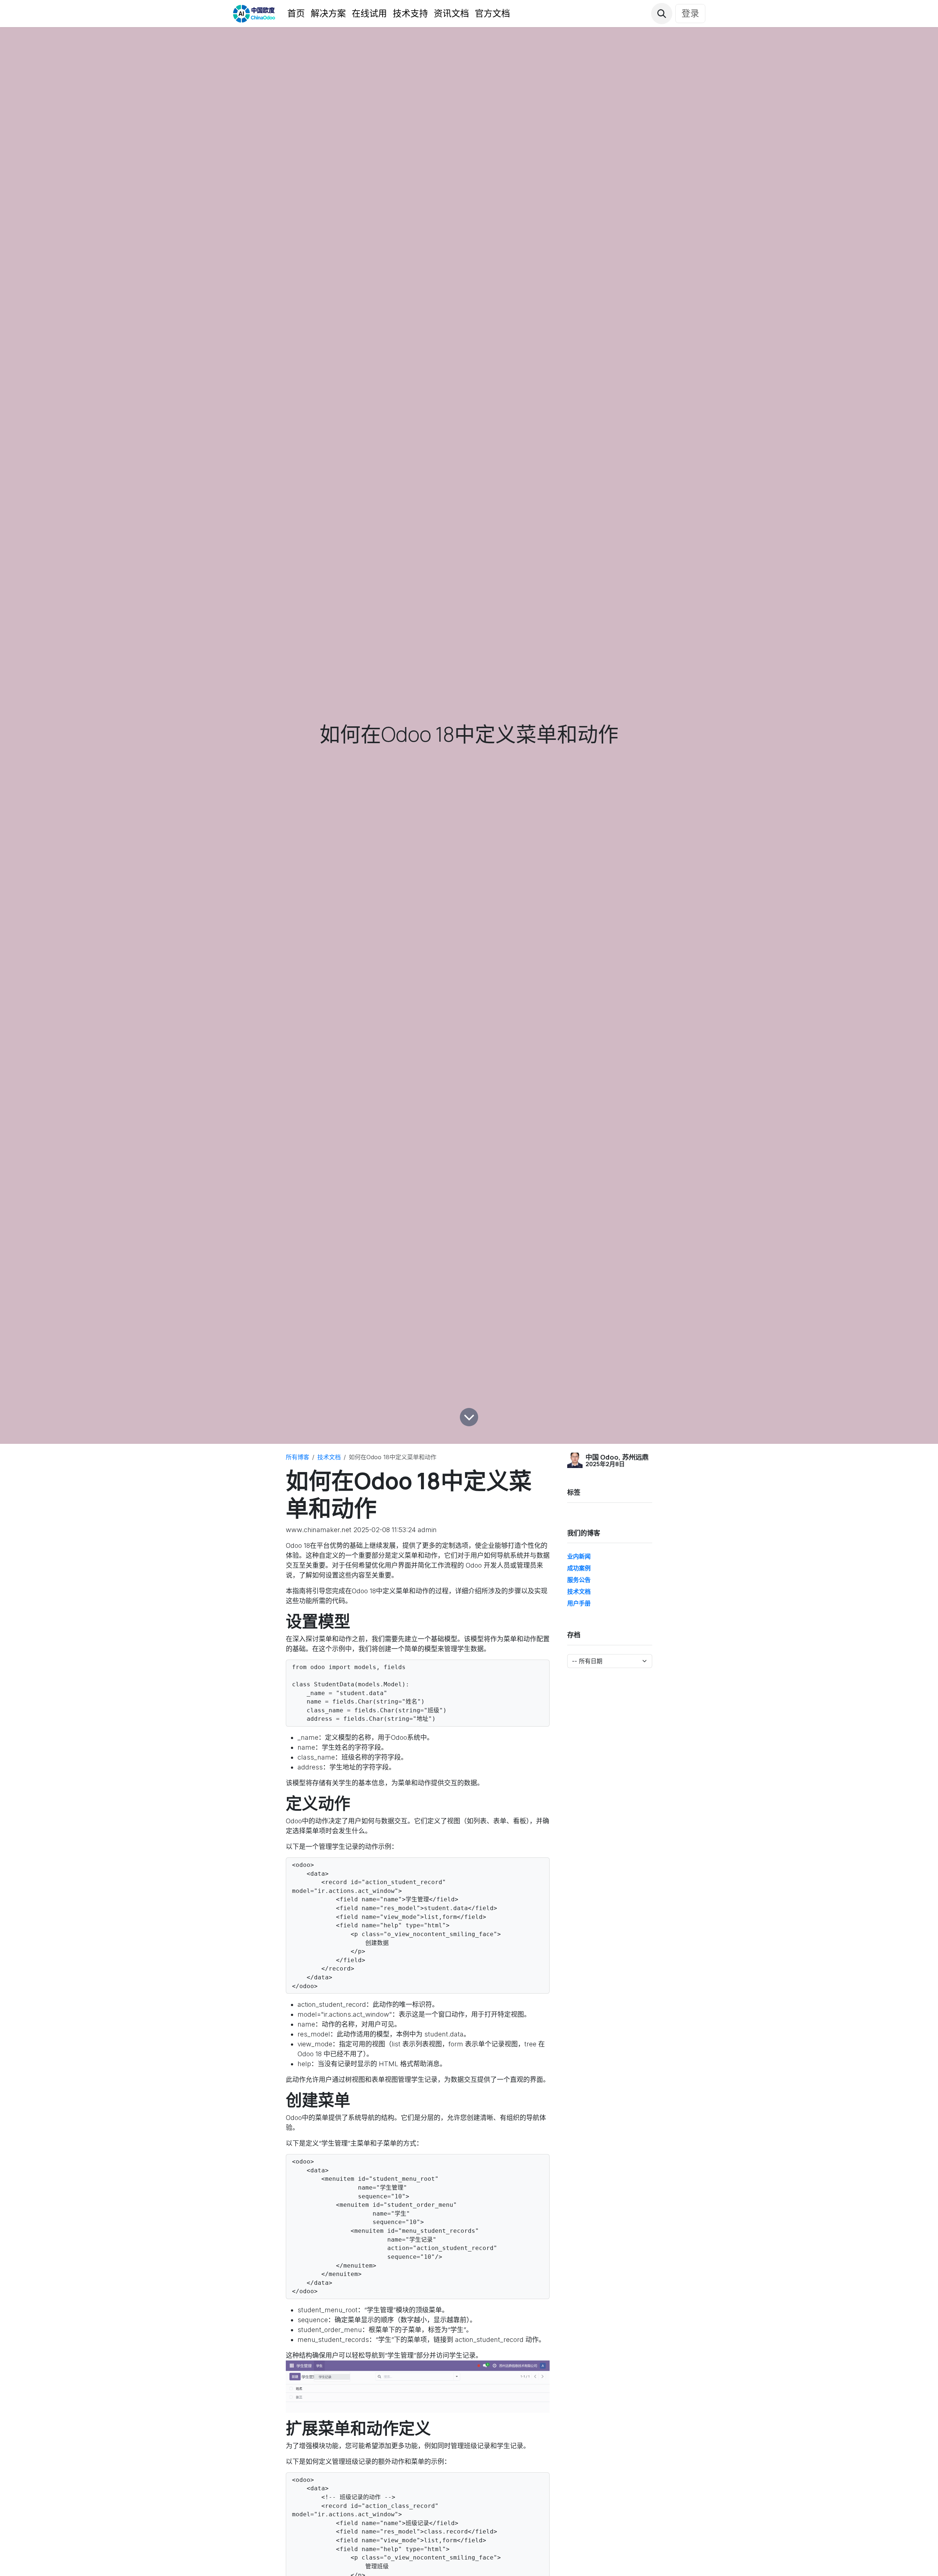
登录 (690, 13)
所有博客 (298, 1457)
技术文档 (329, 1457)
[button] (662, 14)
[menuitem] (296, 14)
